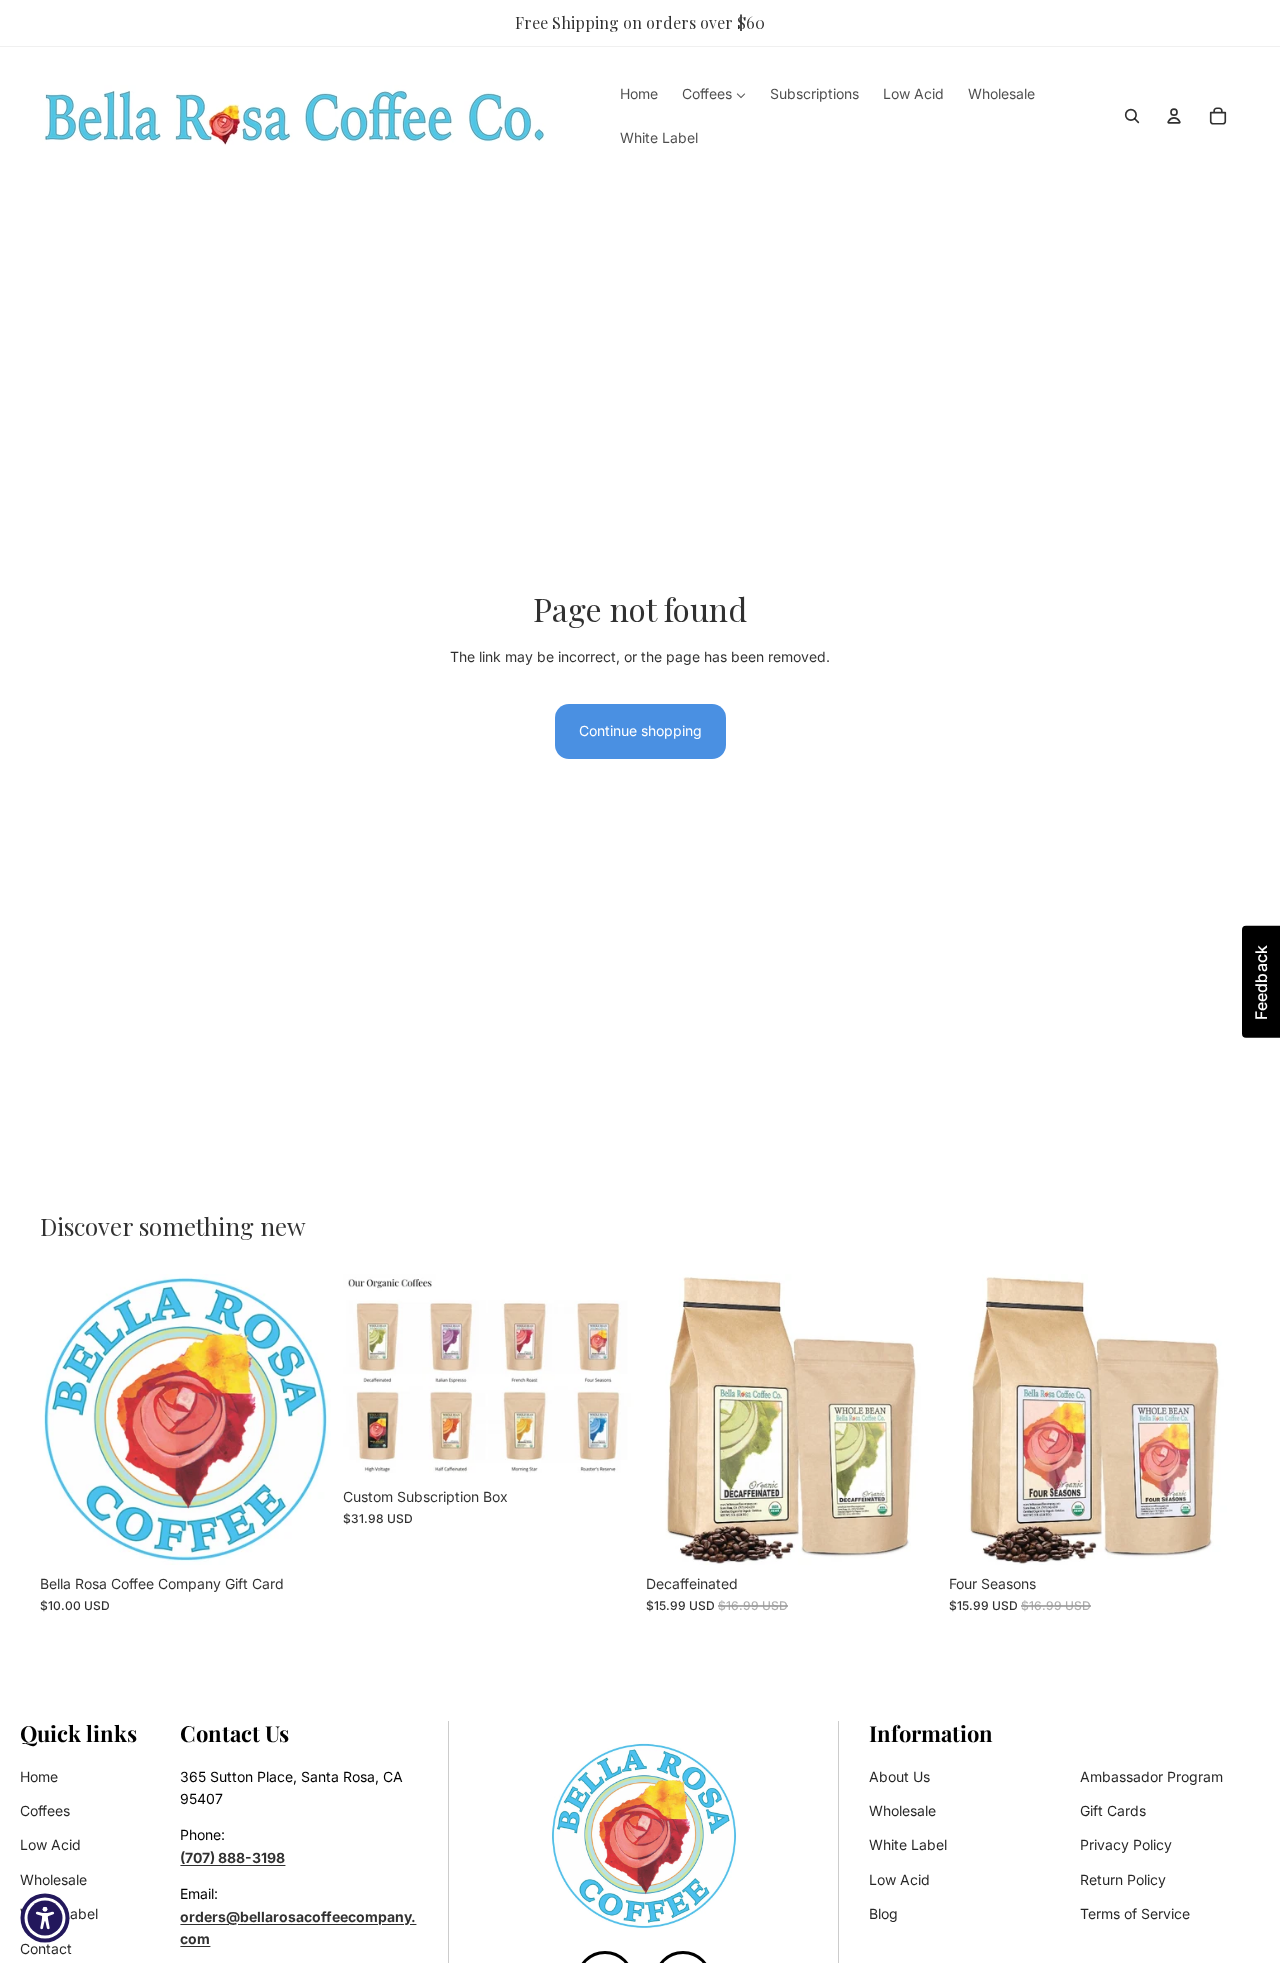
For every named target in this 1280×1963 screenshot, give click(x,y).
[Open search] (1132, 116)
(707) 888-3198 (232, 1857)
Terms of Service (1135, 1913)
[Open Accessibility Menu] (45, 1918)
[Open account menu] (1174, 116)
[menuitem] (639, 93)
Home (39, 1776)
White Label (908, 1844)
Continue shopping (640, 730)
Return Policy (1123, 1879)
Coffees (45, 1810)
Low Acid (50, 1844)
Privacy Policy (1126, 1844)
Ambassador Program (1151, 1776)
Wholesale (53, 1879)
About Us (899, 1776)
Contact (46, 1948)
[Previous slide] (676, 1419)
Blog (883, 1913)
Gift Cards (1113, 1810)
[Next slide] (907, 1419)
